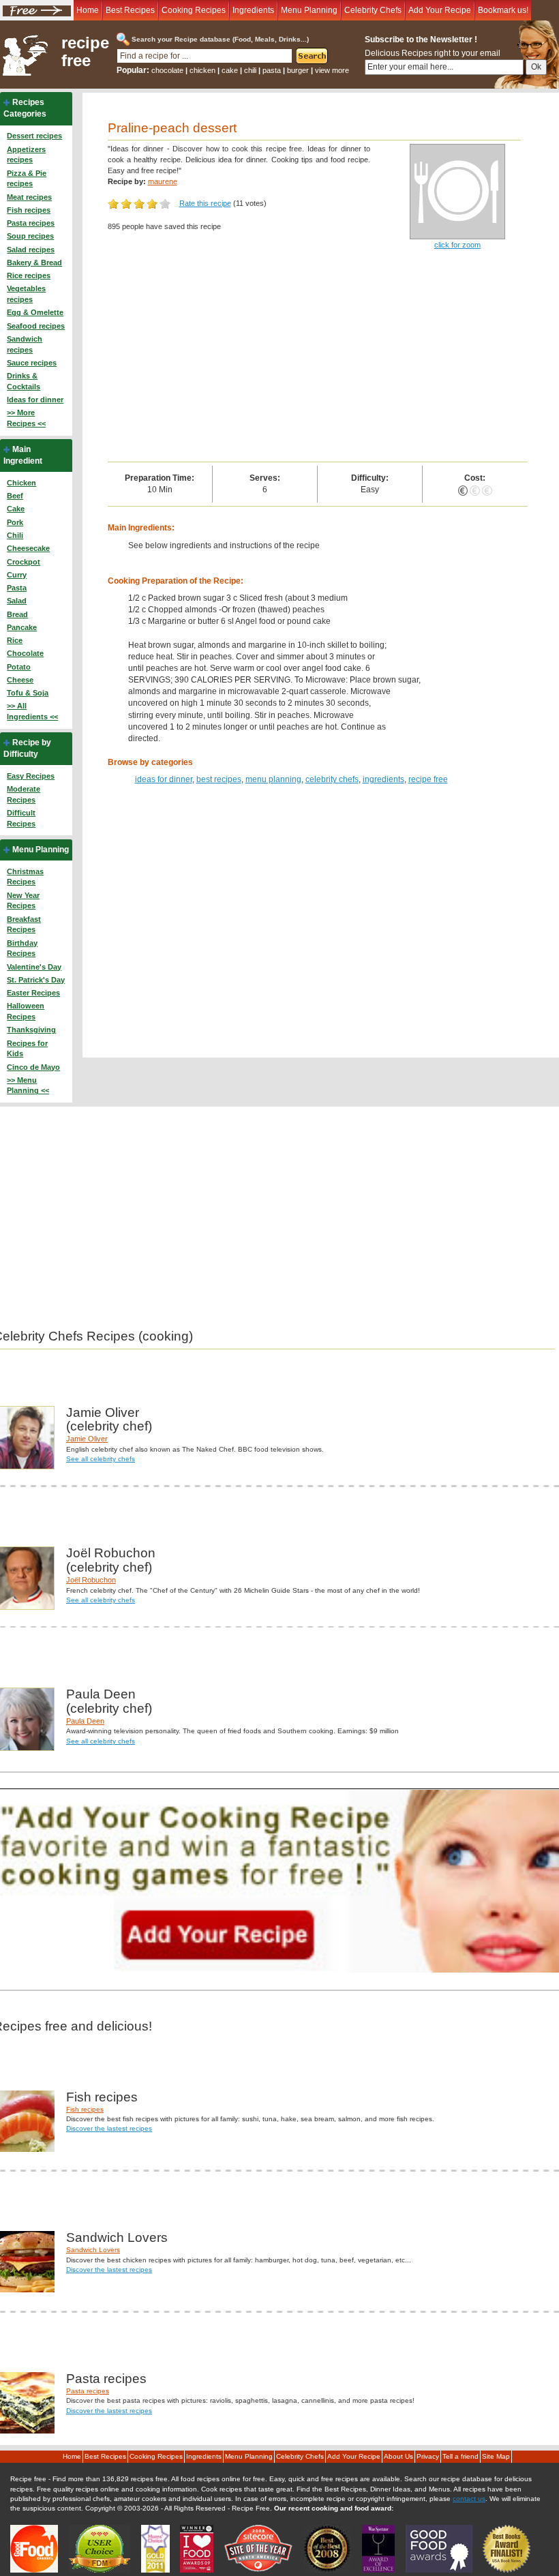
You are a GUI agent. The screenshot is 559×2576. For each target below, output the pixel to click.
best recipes (219, 779)
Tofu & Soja (28, 693)
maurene (163, 181)
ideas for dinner (164, 779)
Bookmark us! (503, 10)
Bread (17, 614)
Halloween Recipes (26, 1011)
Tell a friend (460, 2456)
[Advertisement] (318, 359)
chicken (202, 70)
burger (298, 70)
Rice (15, 640)
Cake (16, 509)
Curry (17, 575)
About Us (398, 2456)
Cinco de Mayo (33, 1067)
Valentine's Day (34, 967)
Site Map (496, 2456)
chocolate (167, 70)
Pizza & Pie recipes (27, 179)
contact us (469, 2499)
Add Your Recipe (440, 10)
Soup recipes (30, 236)
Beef (15, 496)
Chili (15, 535)
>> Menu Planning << (28, 1085)
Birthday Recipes (22, 948)
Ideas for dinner (35, 400)
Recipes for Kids (27, 1049)
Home (88, 10)
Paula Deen (85, 1721)
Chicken (21, 483)
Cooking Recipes (194, 10)
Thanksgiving (31, 1030)
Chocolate (25, 653)
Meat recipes (29, 197)
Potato (19, 667)
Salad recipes (31, 250)
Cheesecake (28, 548)
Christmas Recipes (25, 877)
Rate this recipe (205, 203)
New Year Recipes (23, 901)
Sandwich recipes (25, 344)
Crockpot (24, 562)
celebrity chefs (332, 779)
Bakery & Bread (34, 263)
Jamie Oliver (87, 1439)
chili (250, 70)
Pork (15, 522)
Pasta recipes (31, 223)
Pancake (22, 627)
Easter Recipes (33, 993)
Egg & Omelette (35, 312)
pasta (272, 70)
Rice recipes (29, 275)
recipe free (85, 52)
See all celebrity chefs (101, 1459)
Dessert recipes (34, 136)
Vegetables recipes (26, 294)
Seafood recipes (36, 326)
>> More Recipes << (26, 418)
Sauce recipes (32, 363)
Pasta (17, 588)
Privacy (428, 2456)
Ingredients (253, 10)
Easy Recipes (31, 776)
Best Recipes (130, 10)
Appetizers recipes (26, 155)
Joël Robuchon (91, 1580)
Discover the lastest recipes (109, 2128)
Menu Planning (309, 10)
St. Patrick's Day (36, 980)
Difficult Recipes (21, 818)
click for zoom (457, 245)
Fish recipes (29, 210)
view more (332, 70)
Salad (17, 601)
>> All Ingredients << (32, 711)
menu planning (273, 779)
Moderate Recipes (24, 794)
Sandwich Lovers (93, 2250)
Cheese (20, 680)
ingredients (383, 779)
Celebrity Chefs (373, 10)
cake (230, 70)
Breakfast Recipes (24, 925)
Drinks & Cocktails (24, 381)
